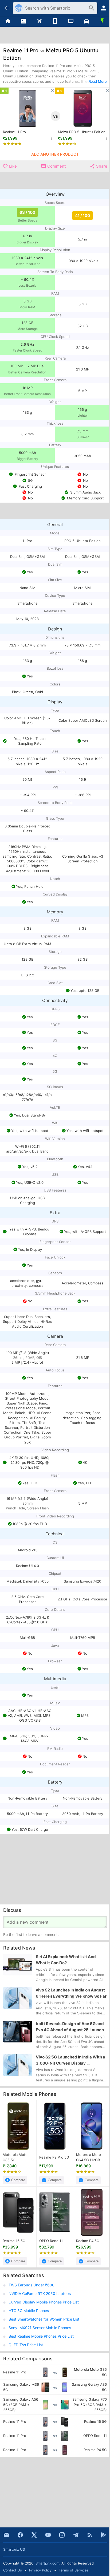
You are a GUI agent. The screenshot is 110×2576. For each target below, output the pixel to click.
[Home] (8, 21)
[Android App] (104, 2535)
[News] (24, 21)
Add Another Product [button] (55, 154)
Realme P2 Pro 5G (54, 2157)
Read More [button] (98, 81)
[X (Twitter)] (34, 2535)
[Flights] (39, 21)
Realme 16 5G (14, 2241)
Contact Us (13, 2570)
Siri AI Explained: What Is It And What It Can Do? (66, 1960)
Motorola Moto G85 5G (15, 2157)
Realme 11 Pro (14, 132)
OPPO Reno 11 (51, 2241)
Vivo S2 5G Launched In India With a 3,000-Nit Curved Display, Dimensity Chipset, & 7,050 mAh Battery (70, 2060)
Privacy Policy (40, 2570)
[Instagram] (62, 2535)
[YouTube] (48, 2535)
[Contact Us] (6, 2535)
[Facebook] (20, 2535)
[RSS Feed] (90, 2535)
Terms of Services (74, 2570)
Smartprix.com (47, 2563)
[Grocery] (102, 21)
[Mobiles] (55, 21)
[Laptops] (71, 21)
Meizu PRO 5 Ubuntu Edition (82, 132)
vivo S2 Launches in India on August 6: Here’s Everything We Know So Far (71, 1993)
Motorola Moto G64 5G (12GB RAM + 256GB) (89, 2157)
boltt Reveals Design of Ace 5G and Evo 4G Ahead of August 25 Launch (70, 2027)
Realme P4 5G (88, 2241)
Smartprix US (14, 2549)
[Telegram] (76, 2535)
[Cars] (86, 21)
